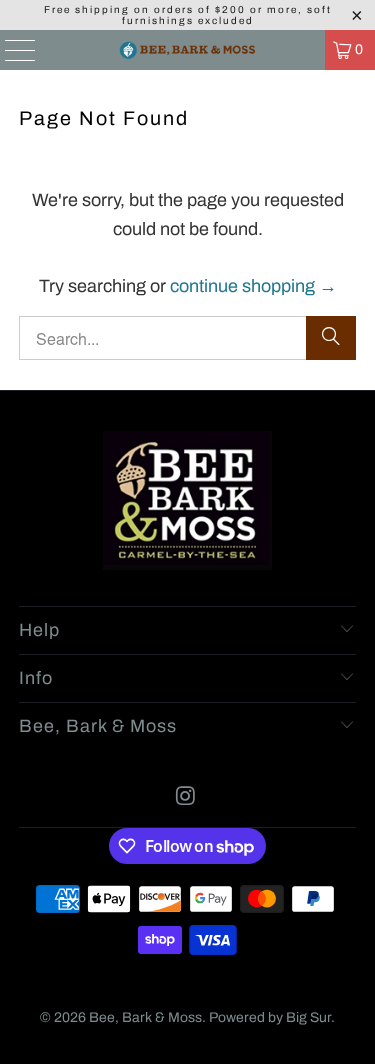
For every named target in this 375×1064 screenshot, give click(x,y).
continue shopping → (253, 286)
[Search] (331, 338)
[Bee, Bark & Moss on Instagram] (187, 798)
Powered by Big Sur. (272, 1017)
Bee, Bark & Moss (145, 1017)
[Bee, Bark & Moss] (188, 50)
